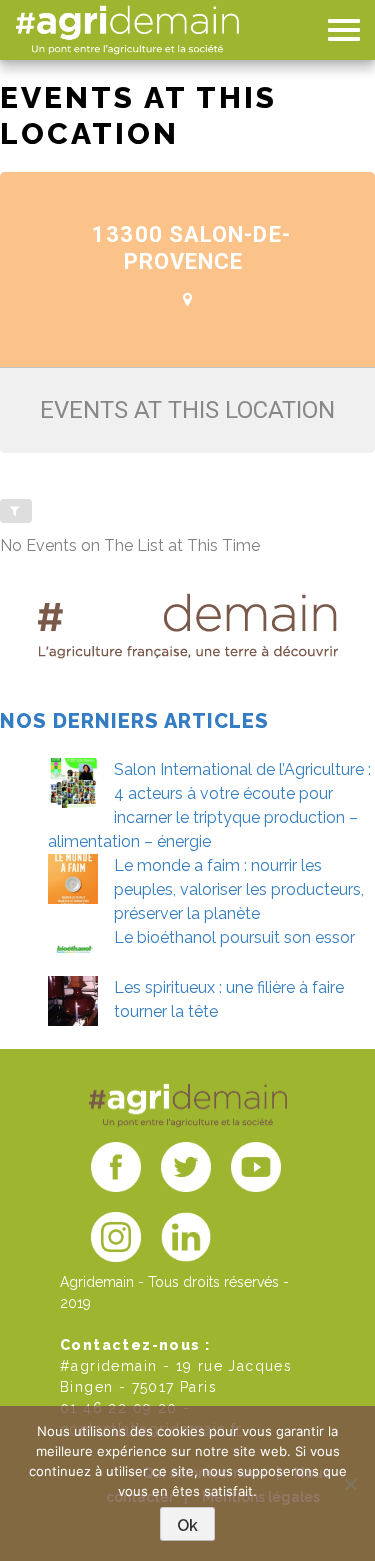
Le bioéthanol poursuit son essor (234, 937)
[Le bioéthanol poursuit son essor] (73, 951)
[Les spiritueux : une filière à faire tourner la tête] (73, 1001)
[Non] (350, 1484)
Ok (187, 1525)
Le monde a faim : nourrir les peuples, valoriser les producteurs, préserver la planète (239, 889)
